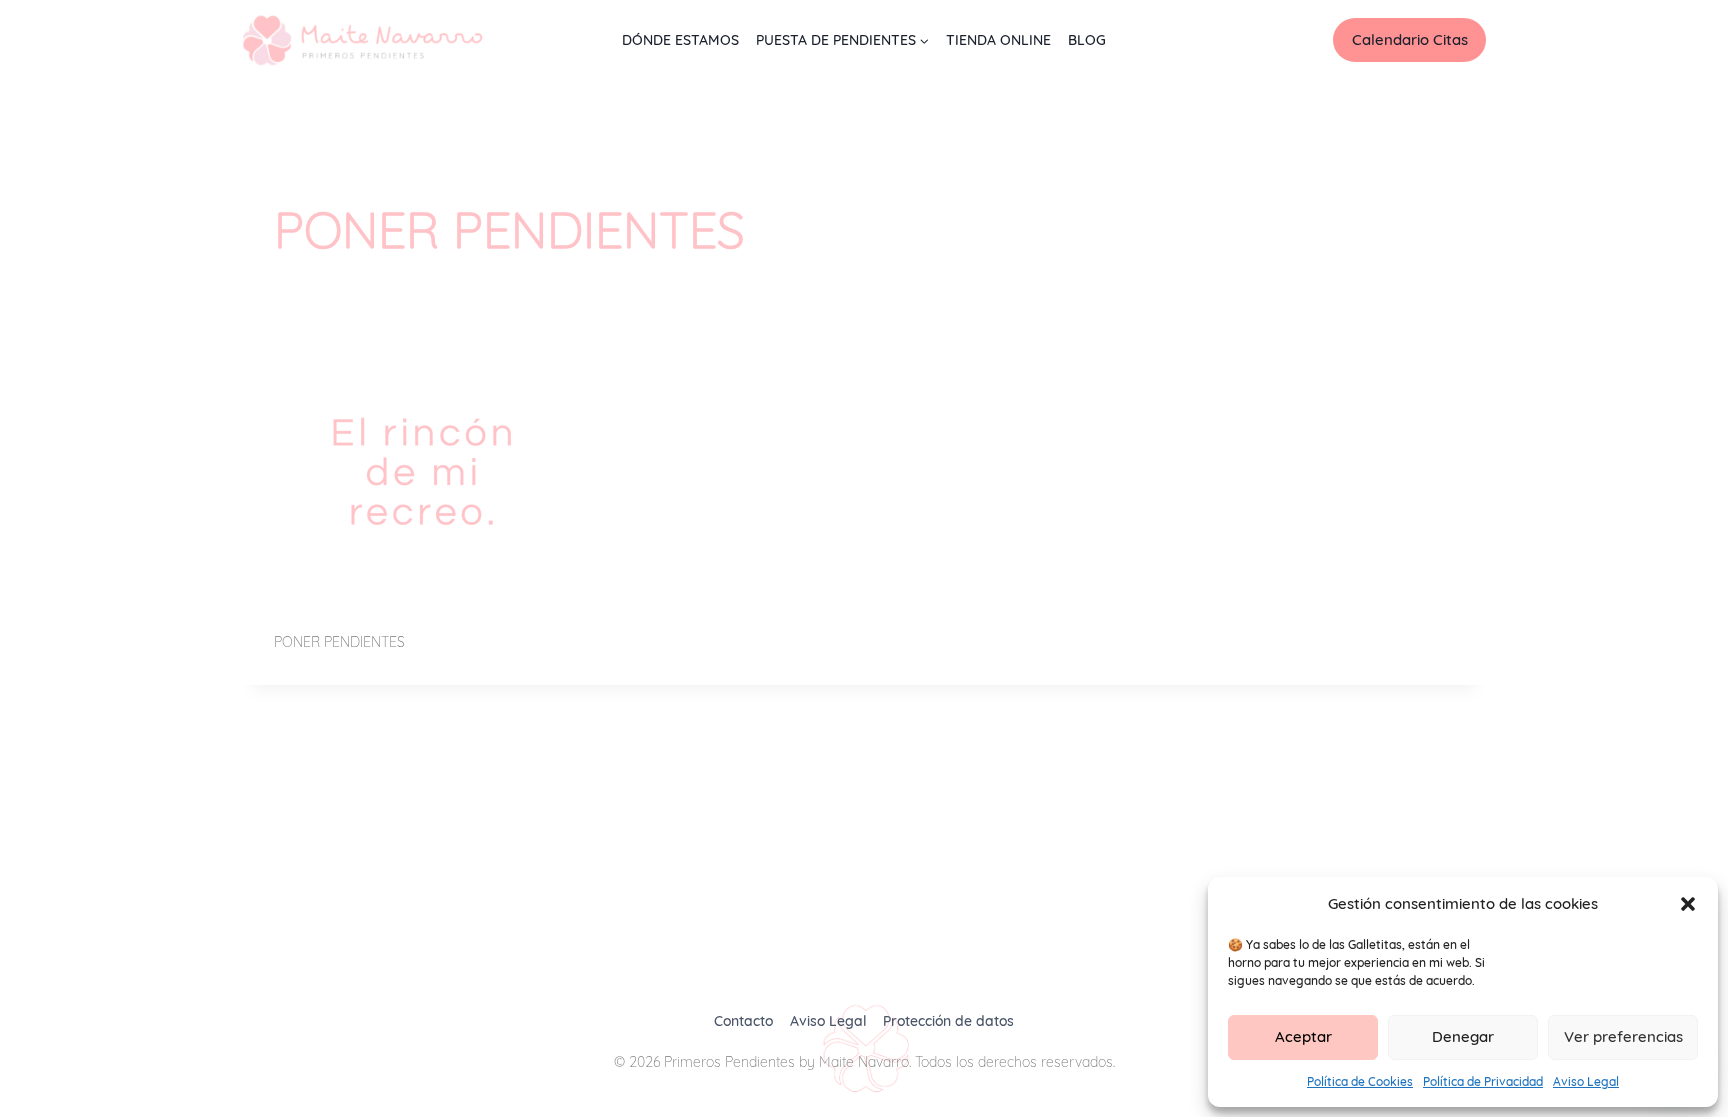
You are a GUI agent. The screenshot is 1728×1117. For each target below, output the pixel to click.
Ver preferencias (1623, 1036)
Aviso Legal (1586, 1081)
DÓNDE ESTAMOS (680, 40)
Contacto (743, 1021)
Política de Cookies (1360, 1081)
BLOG (1087, 40)
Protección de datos (948, 1021)
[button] (1688, 904)
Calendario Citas (1410, 39)
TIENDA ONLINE (998, 40)
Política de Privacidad (1483, 1081)
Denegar (1463, 1036)
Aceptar (1303, 1036)
